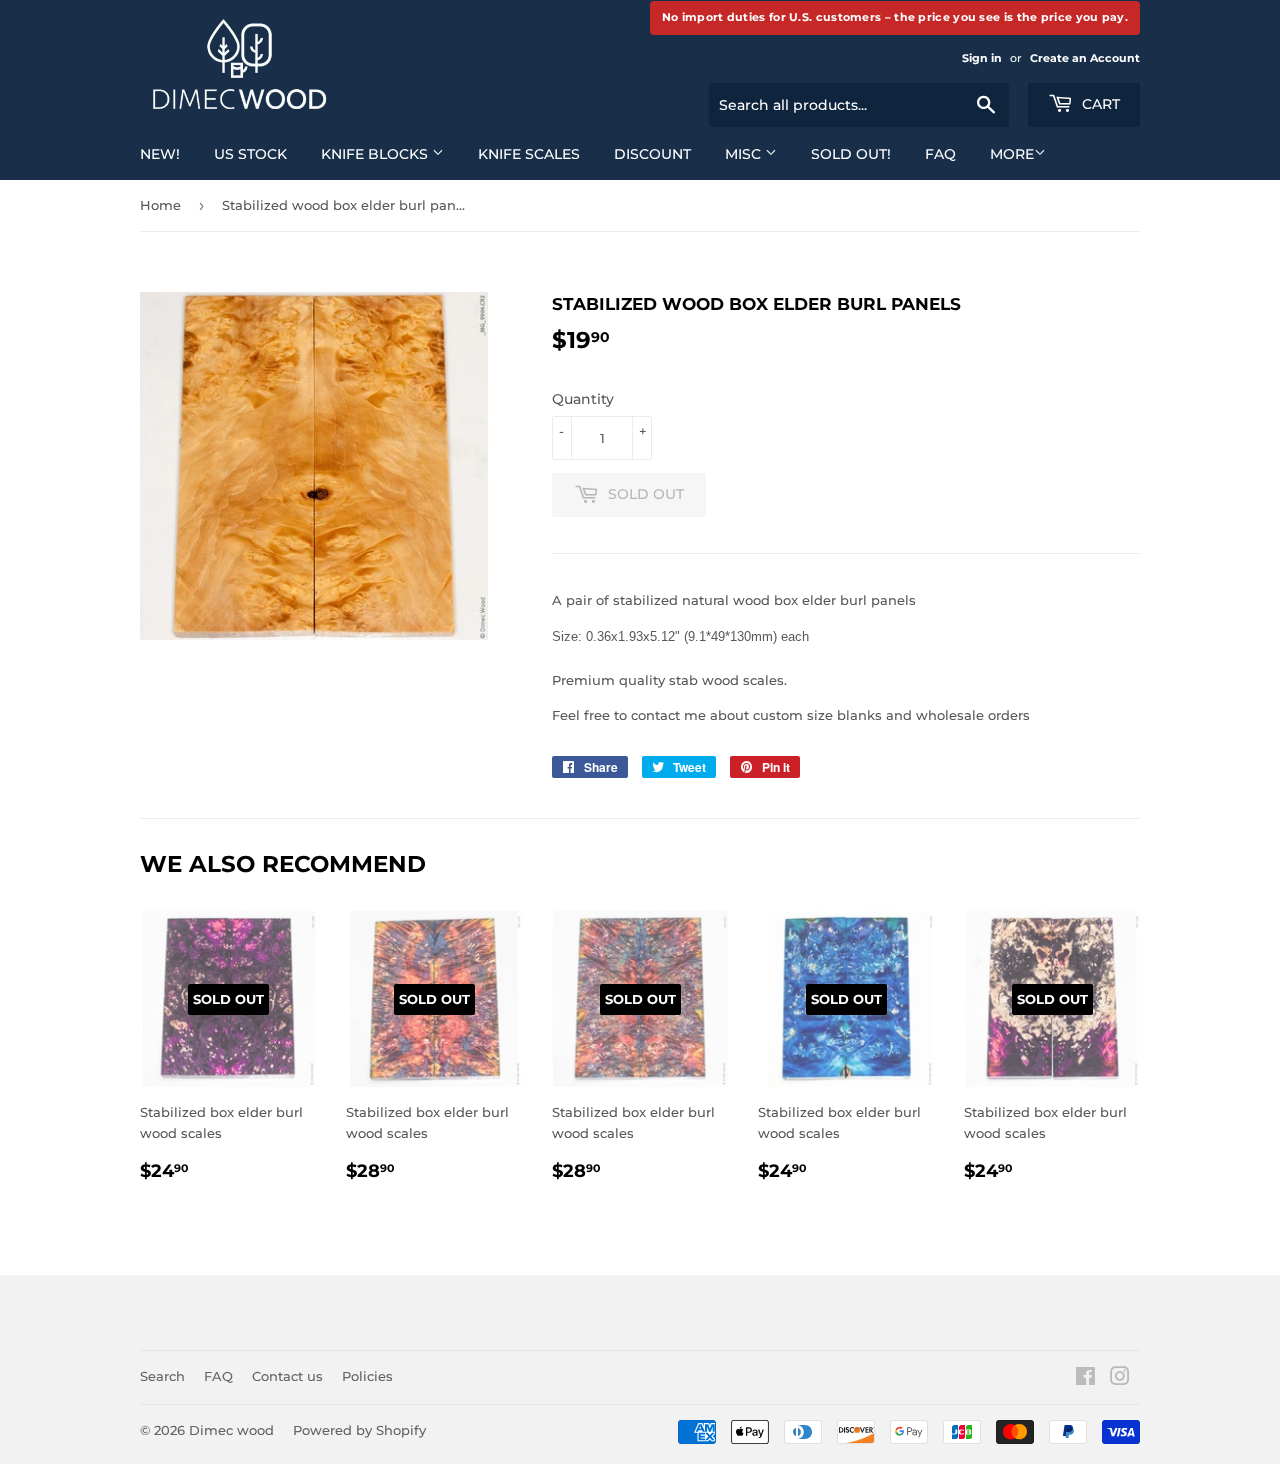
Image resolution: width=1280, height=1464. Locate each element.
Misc (745, 154)
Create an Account (1085, 58)
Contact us (287, 1376)
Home (160, 205)
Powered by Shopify (359, 1430)
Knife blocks (376, 154)
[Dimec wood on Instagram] (1120, 1379)
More (1012, 154)
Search (162, 1376)
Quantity (583, 399)
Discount (652, 154)
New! (160, 154)
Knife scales (529, 154)
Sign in (982, 58)
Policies (367, 1376)
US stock (250, 154)
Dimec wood (231, 1430)
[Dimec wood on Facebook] (1085, 1379)
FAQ (940, 154)
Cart (1099, 104)
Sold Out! (851, 154)
